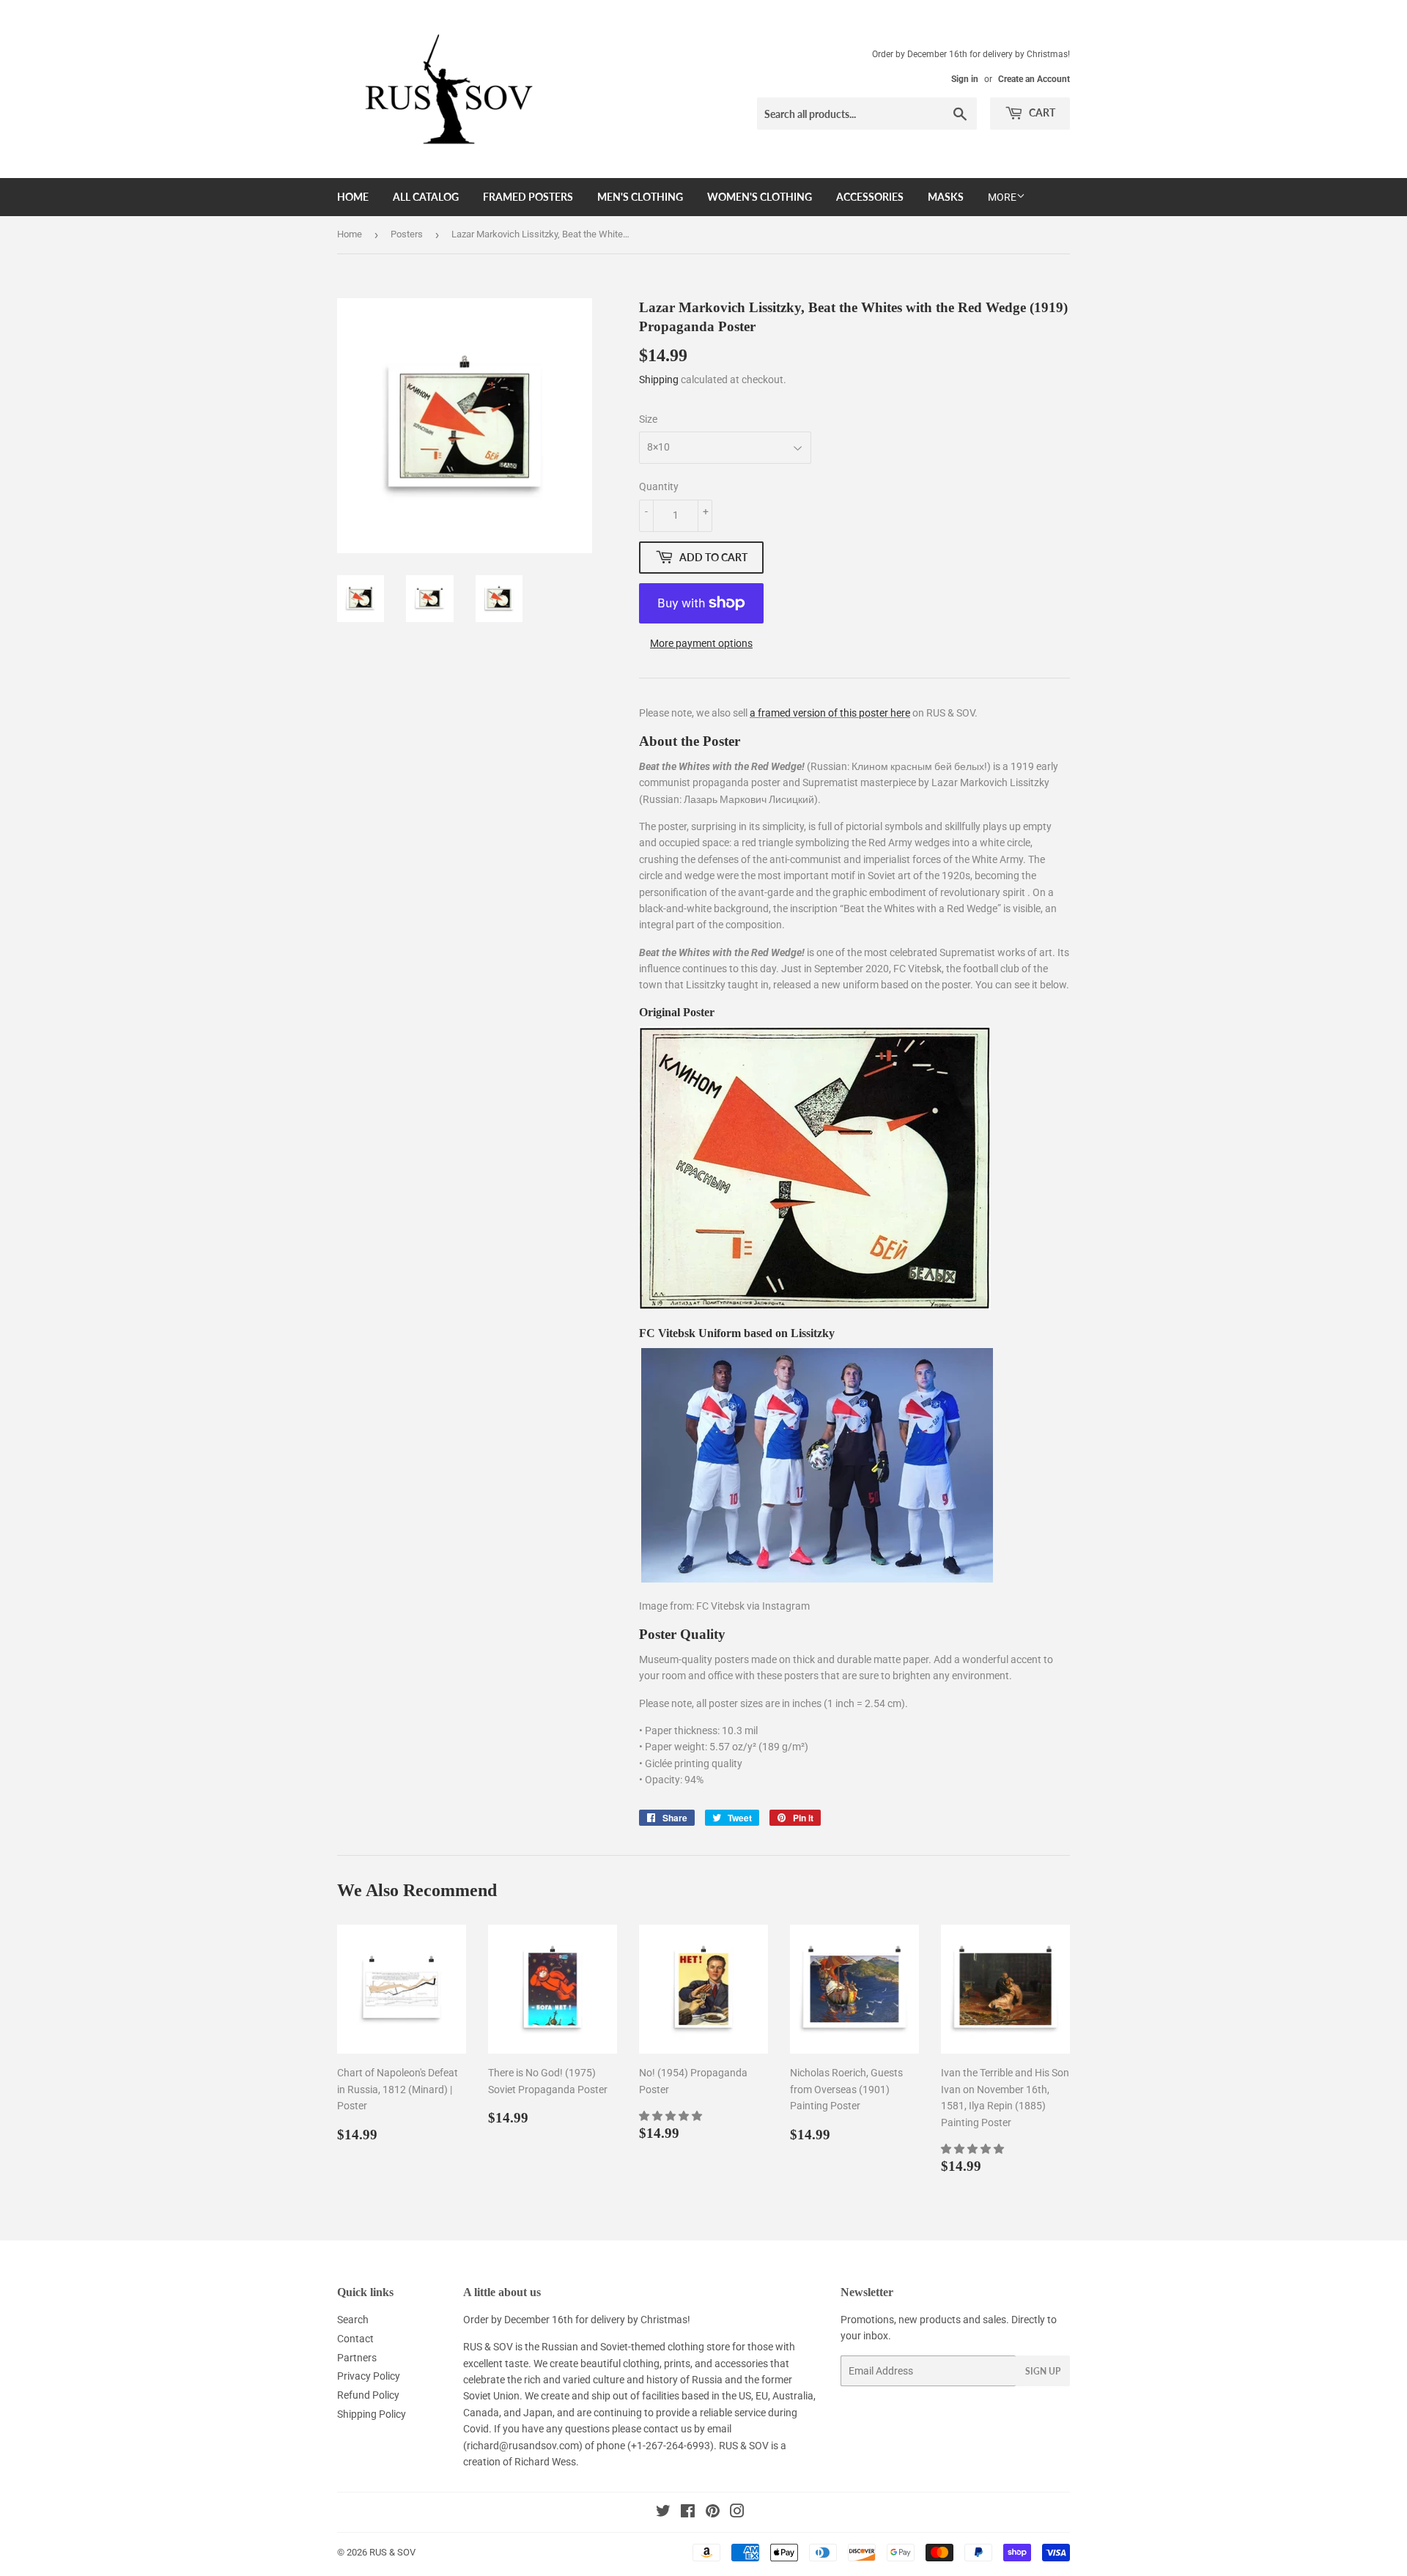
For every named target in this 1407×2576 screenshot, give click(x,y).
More (1002, 197)
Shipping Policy (372, 2414)
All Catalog (426, 197)
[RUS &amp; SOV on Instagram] (737, 2513)
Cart (1041, 112)
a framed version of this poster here (830, 713)
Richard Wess (545, 2462)
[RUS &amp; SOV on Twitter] (663, 2513)
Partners (357, 2358)
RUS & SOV (392, 2552)
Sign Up (1043, 2371)
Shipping (659, 380)
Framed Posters (528, 197)
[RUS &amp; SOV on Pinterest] (713, 2513)
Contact (355, 2339)
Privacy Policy (369, 2376)
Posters (407, 234)
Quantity (659, 486)
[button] (672, 2116)
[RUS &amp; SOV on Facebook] (688, 2513)
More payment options (701, 643)
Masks (946, 197)
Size (648, 419)
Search (353, 2320)
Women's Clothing (760, 197)
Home (353, 197)
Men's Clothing (640, 197)
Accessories (870, 197)
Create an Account (1034, 79)
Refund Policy (368, 2395)
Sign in (965, 79)
